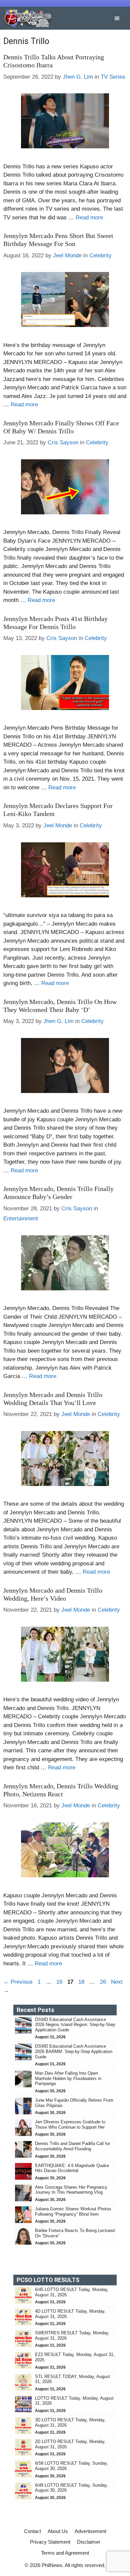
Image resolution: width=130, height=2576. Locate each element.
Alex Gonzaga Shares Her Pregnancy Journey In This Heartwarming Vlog (71, 2190)
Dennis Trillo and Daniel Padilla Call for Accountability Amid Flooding (72, 2146)
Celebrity (100, 255)
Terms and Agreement (65, 2553)
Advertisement (90, 2531)
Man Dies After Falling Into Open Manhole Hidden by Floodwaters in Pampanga (68, 2078)
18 (82, 1982)
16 (60, 1982)
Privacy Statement (50, 2542)
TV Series (113, 77)
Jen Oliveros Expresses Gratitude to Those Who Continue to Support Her (70, 2124)
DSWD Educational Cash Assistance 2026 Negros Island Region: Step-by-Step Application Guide (75, 2025)
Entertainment (21, 1218)
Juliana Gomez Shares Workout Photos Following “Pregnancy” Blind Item (73, 2211)
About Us (58, 2531)
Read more (89, 217)
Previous (18, 1982)
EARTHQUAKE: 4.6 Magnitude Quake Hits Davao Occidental (72, 2168)
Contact (32, 2531)
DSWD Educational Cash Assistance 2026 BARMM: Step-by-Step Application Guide (74, 2051)
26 (104, 1982)
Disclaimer (89, 2542)
